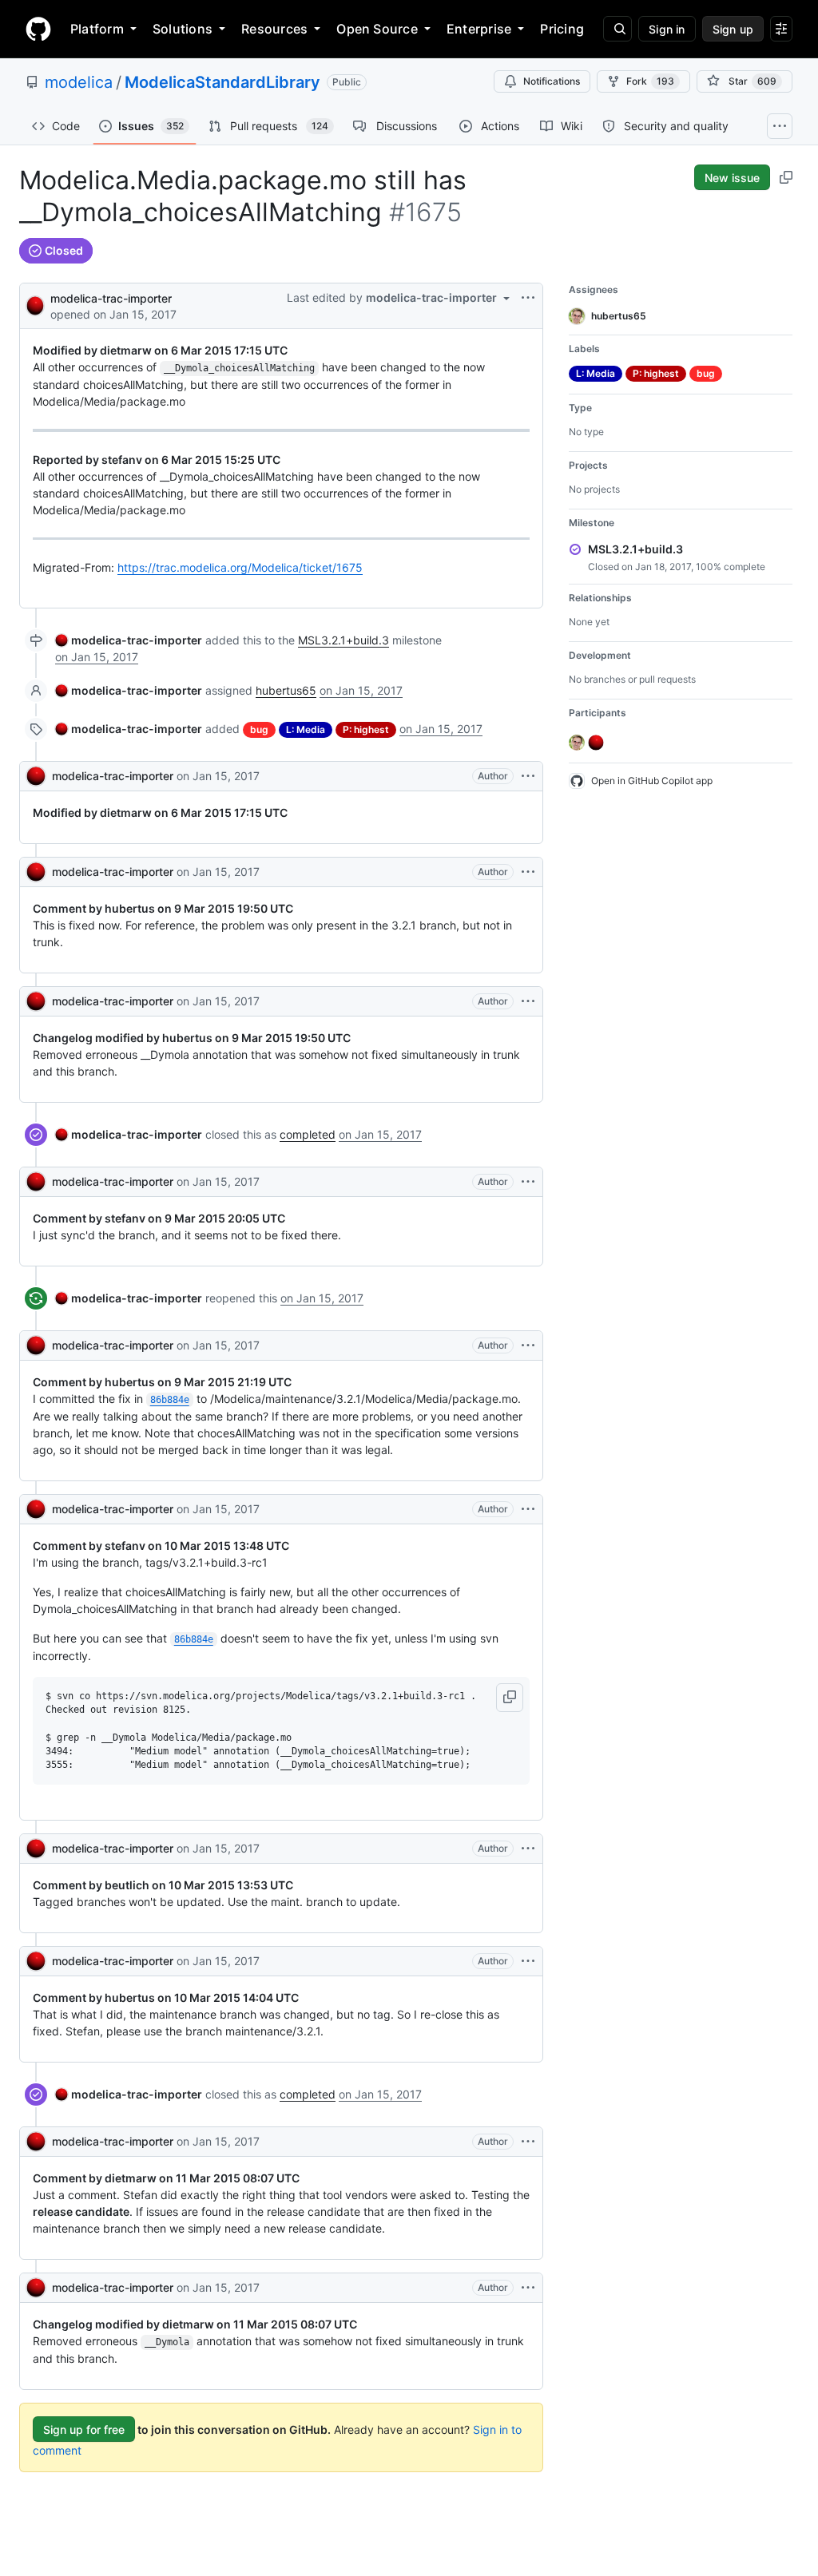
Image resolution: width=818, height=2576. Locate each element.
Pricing (562, 29)
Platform (97, 29)
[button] (510, 1698)
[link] (129, 640)
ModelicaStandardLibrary (222, 82)
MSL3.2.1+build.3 (343, 640)
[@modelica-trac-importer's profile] (35, 305)
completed (308, 1134)
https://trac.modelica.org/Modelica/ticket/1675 (240, 567)
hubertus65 (286, 690)
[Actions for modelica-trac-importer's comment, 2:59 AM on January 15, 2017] (528, 1509)
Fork (650, 81)
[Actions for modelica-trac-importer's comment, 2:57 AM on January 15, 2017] (528, 776)
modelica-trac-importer (111, 298)
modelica (79, 82)
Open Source (377, 29)
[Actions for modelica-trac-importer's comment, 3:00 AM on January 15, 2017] (528, 2288)
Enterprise (479, 29)
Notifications (552, 81)
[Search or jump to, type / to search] (617, 29)
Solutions (183, 29)
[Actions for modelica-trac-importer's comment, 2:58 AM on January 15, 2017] (528, 1182)
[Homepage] (38, 29)
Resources (274, 29)
